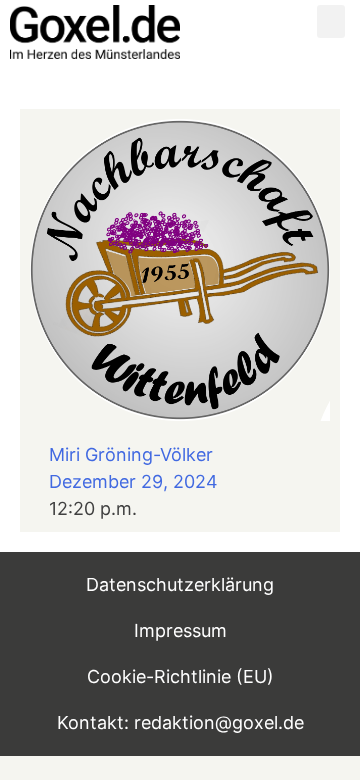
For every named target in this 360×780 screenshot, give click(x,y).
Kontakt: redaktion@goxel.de (180, 722)
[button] (331, 21)
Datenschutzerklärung (180, 584)
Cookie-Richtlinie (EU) (180, 676)
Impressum (180, 630)
